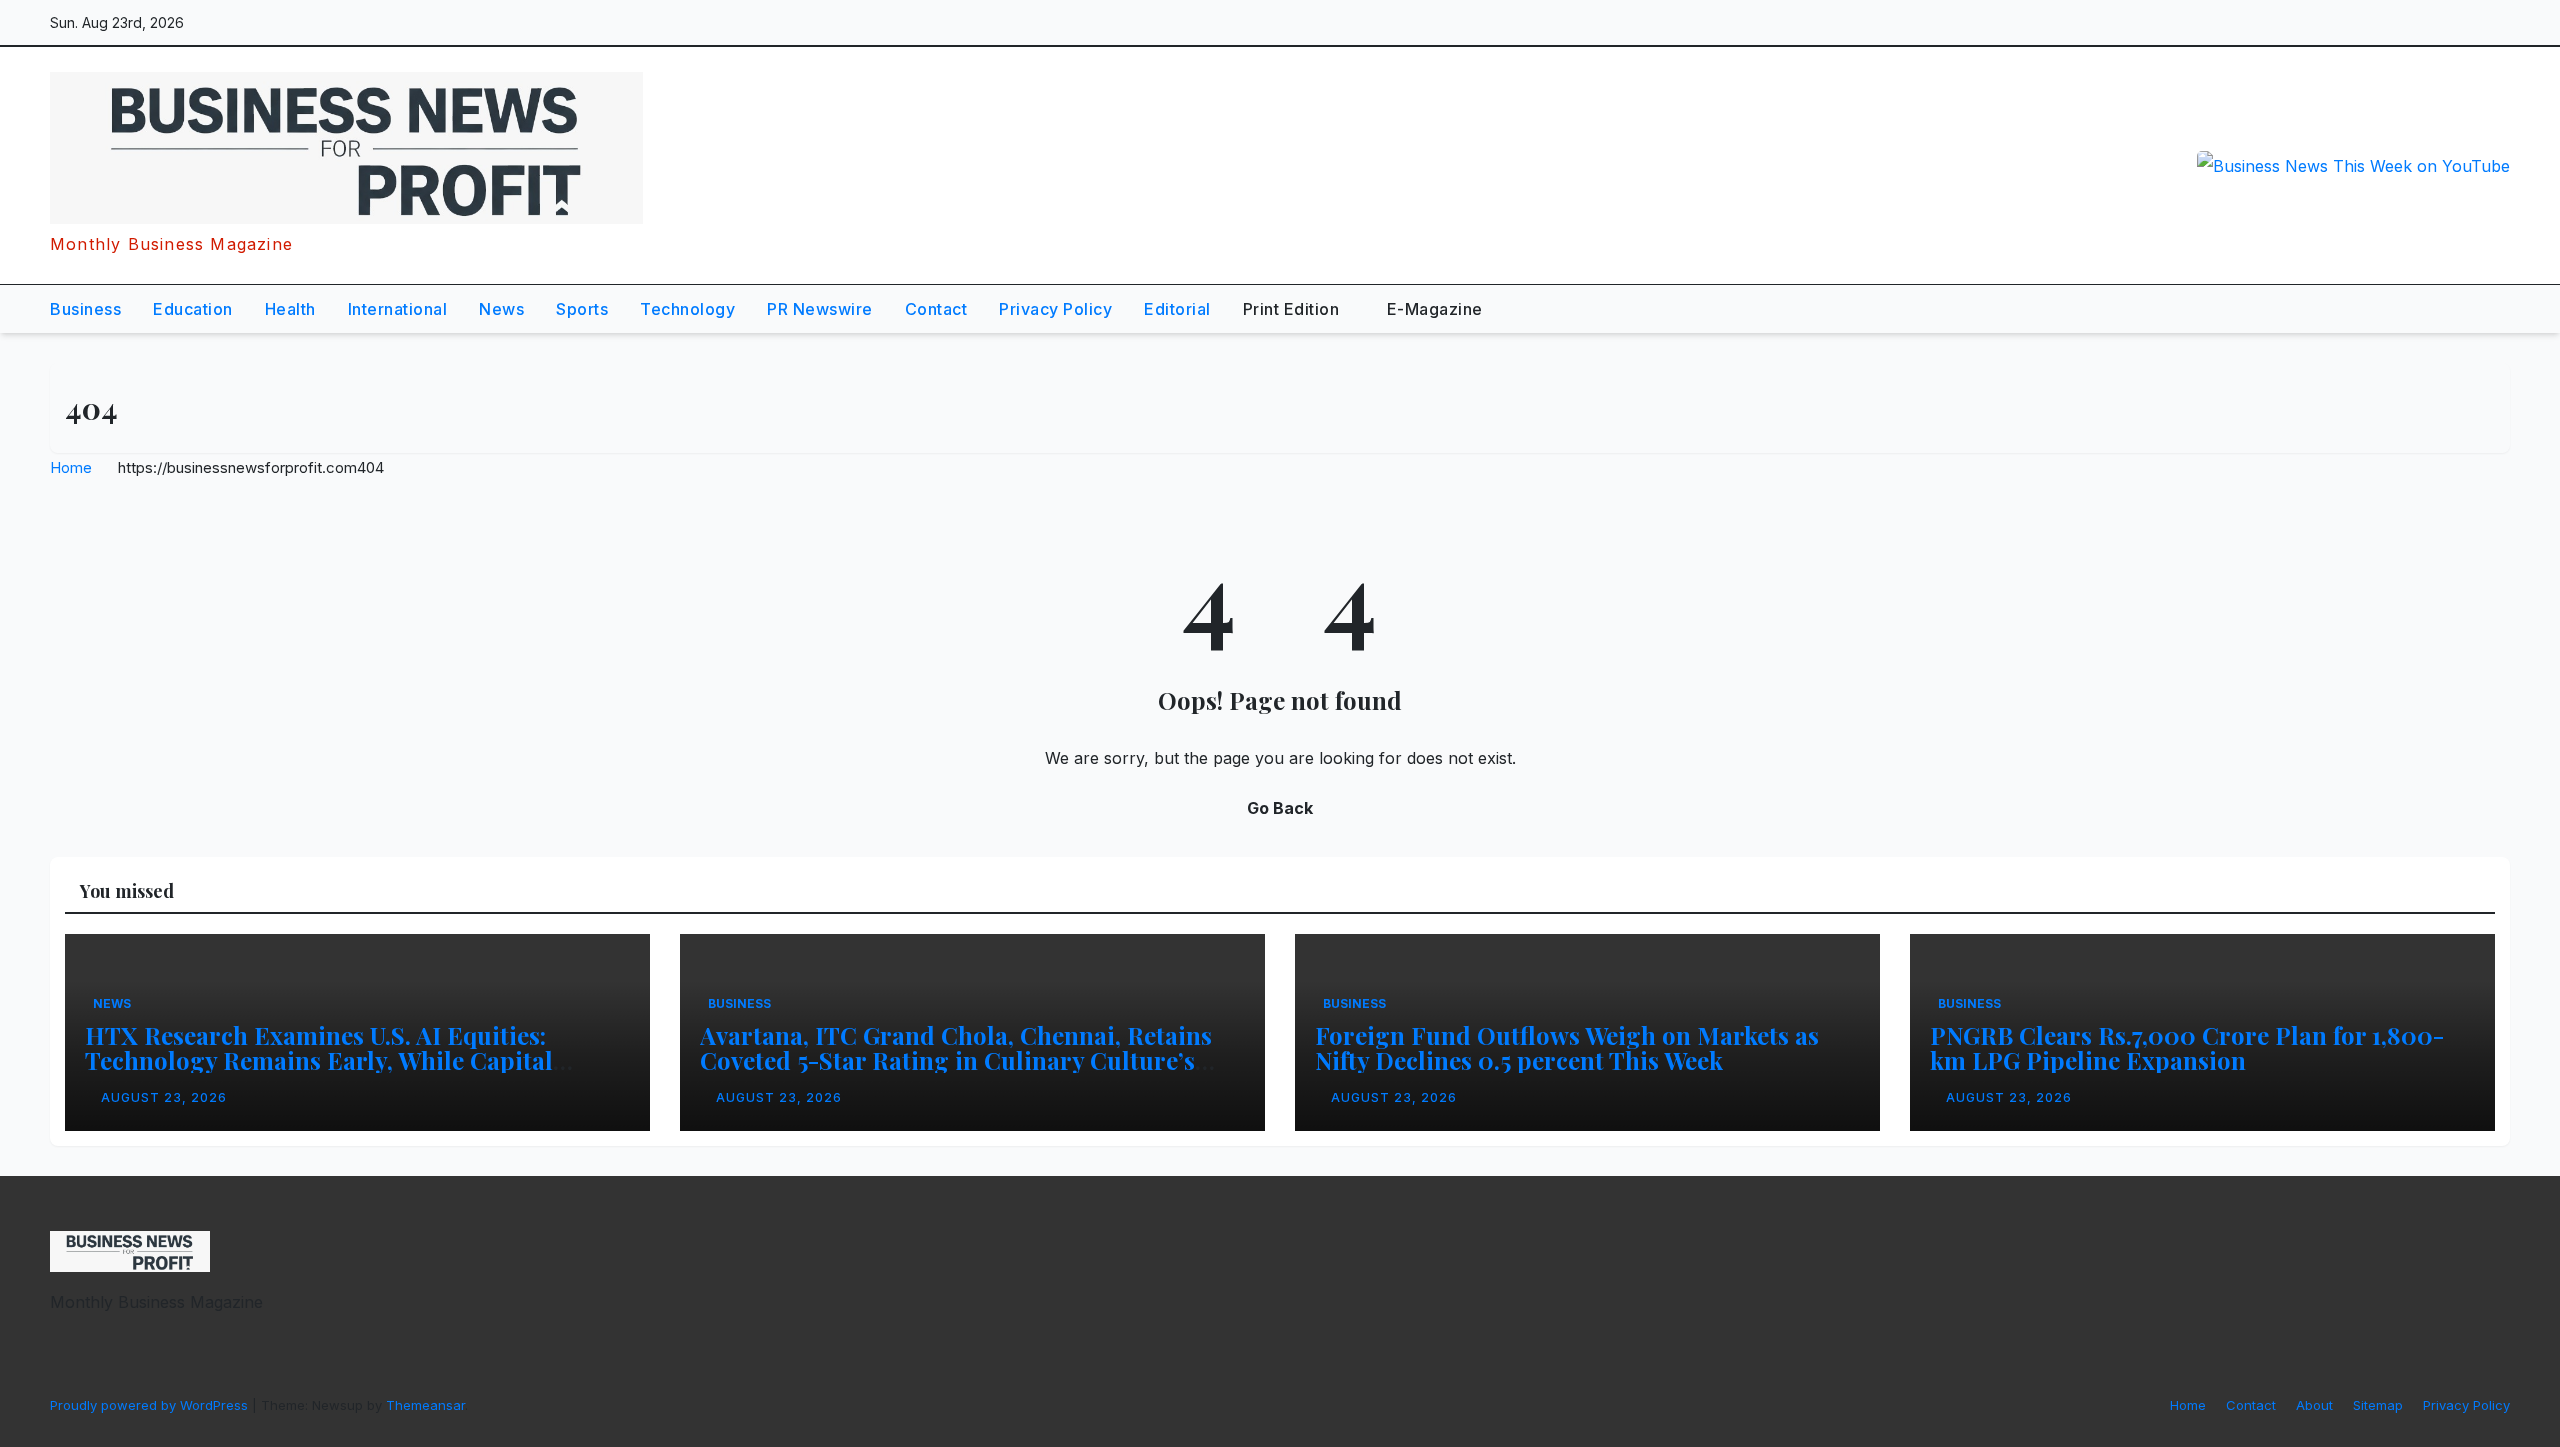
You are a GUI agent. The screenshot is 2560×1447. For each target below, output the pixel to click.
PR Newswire (820, 309)
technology (687, 309)
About (2314, 1405)
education (193, 309)
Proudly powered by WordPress (151, 1405)
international (398, 309)
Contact (936, 309)
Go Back (1280, 808)
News (501, 309)
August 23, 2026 (164, 1097)
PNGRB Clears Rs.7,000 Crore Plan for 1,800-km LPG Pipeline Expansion (2187, 1047)
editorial (1177, 309)
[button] (2448, 309)
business (85, 309)
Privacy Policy (1055, 309)
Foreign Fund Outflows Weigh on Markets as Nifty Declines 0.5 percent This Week (1567, 1047)
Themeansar (425, 1405)
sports (582, 309)
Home (71, 467)
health (290, 309)
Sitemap (2378, 1405)
